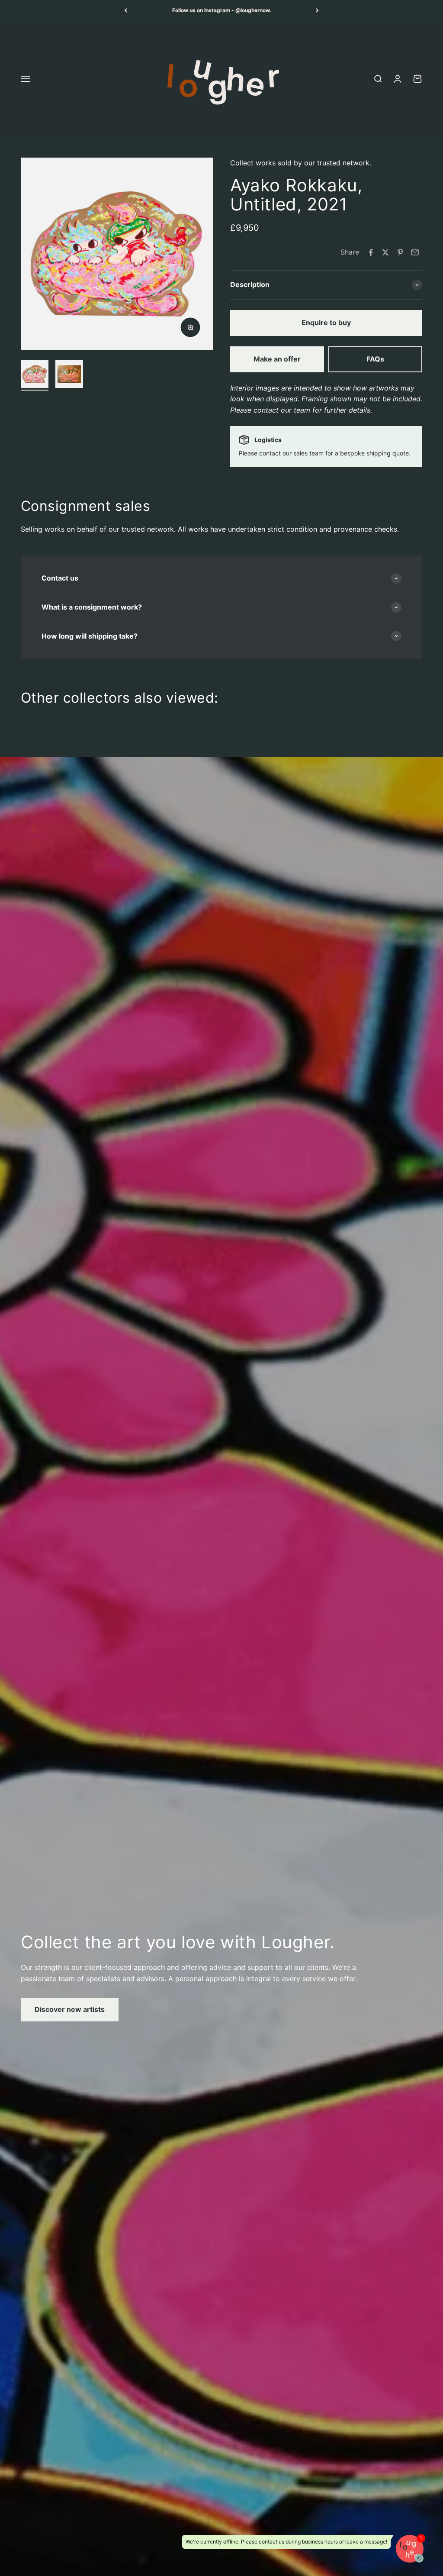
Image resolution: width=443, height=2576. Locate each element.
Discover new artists (70, 2009)
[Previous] (126, 10)
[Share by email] (415, 252)
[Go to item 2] (69, 375)
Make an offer (277, 359)
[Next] (317, 10)
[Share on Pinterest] (400, 252)
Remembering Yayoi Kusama (222, 10)
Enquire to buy (326, 323)
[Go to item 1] (35, 375)
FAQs (375, 359)
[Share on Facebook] (371, 252)
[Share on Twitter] (385, 252)
